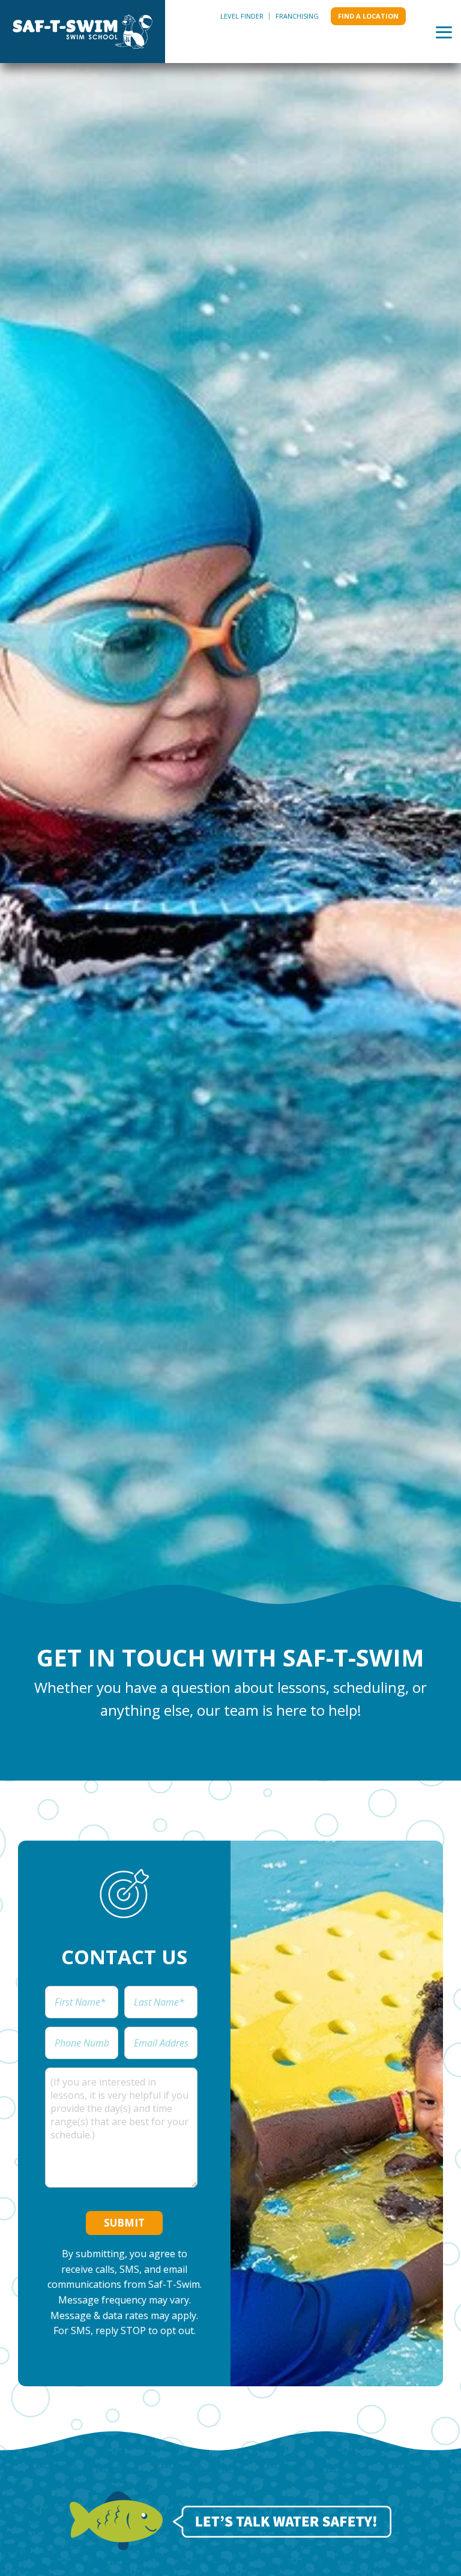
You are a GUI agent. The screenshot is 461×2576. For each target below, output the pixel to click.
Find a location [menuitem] (368, 16)
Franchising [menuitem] (297, 16)
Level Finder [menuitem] (242, 16)
